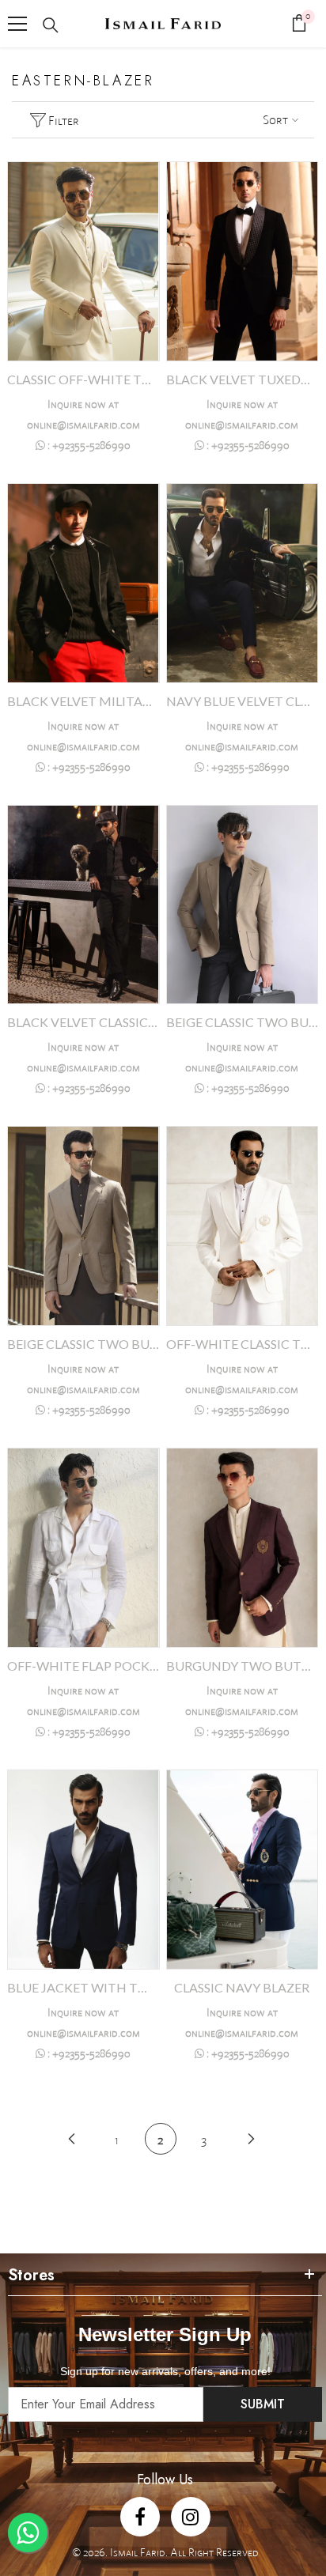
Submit (263, 2404)
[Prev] (72, 2138)
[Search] (51, 25)
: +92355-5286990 (88, 445)
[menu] (17, 24)
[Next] (251, 2138)
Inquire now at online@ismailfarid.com (83, 414)
